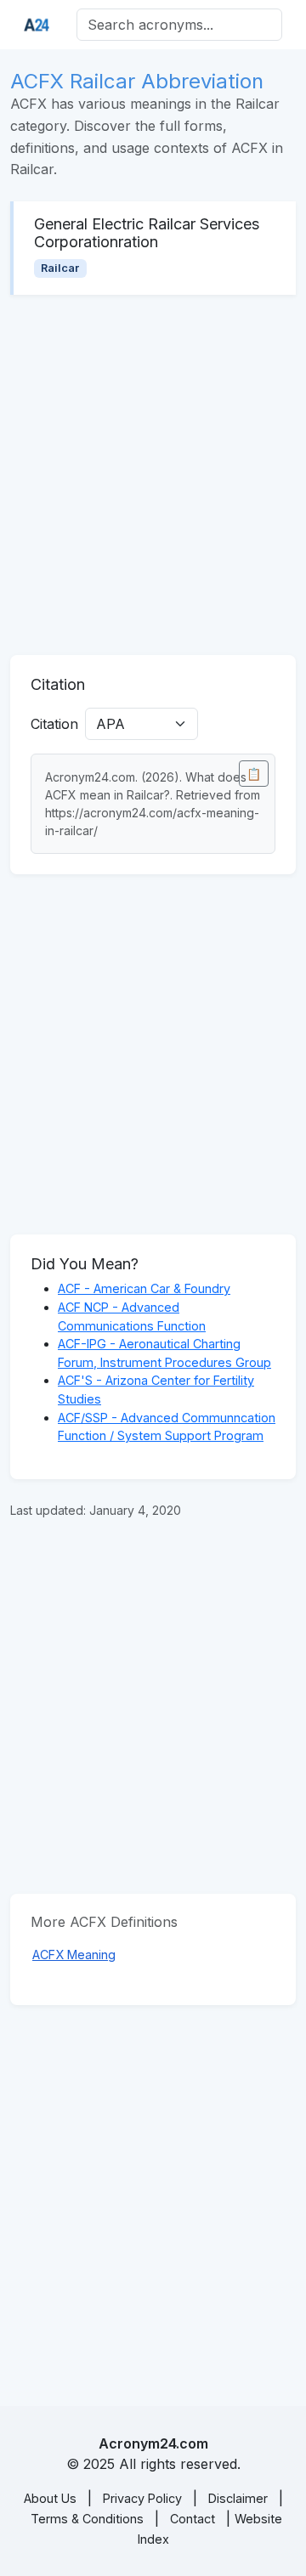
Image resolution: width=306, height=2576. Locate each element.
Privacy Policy (142, 2498)
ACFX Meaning (74, 1955)
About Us (50, 2498)
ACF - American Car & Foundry (144, 1288)
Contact (193, 2519)
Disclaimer (238, 2498)
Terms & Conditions (87, 2519)
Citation (54, 724)
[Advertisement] (153, 475)
